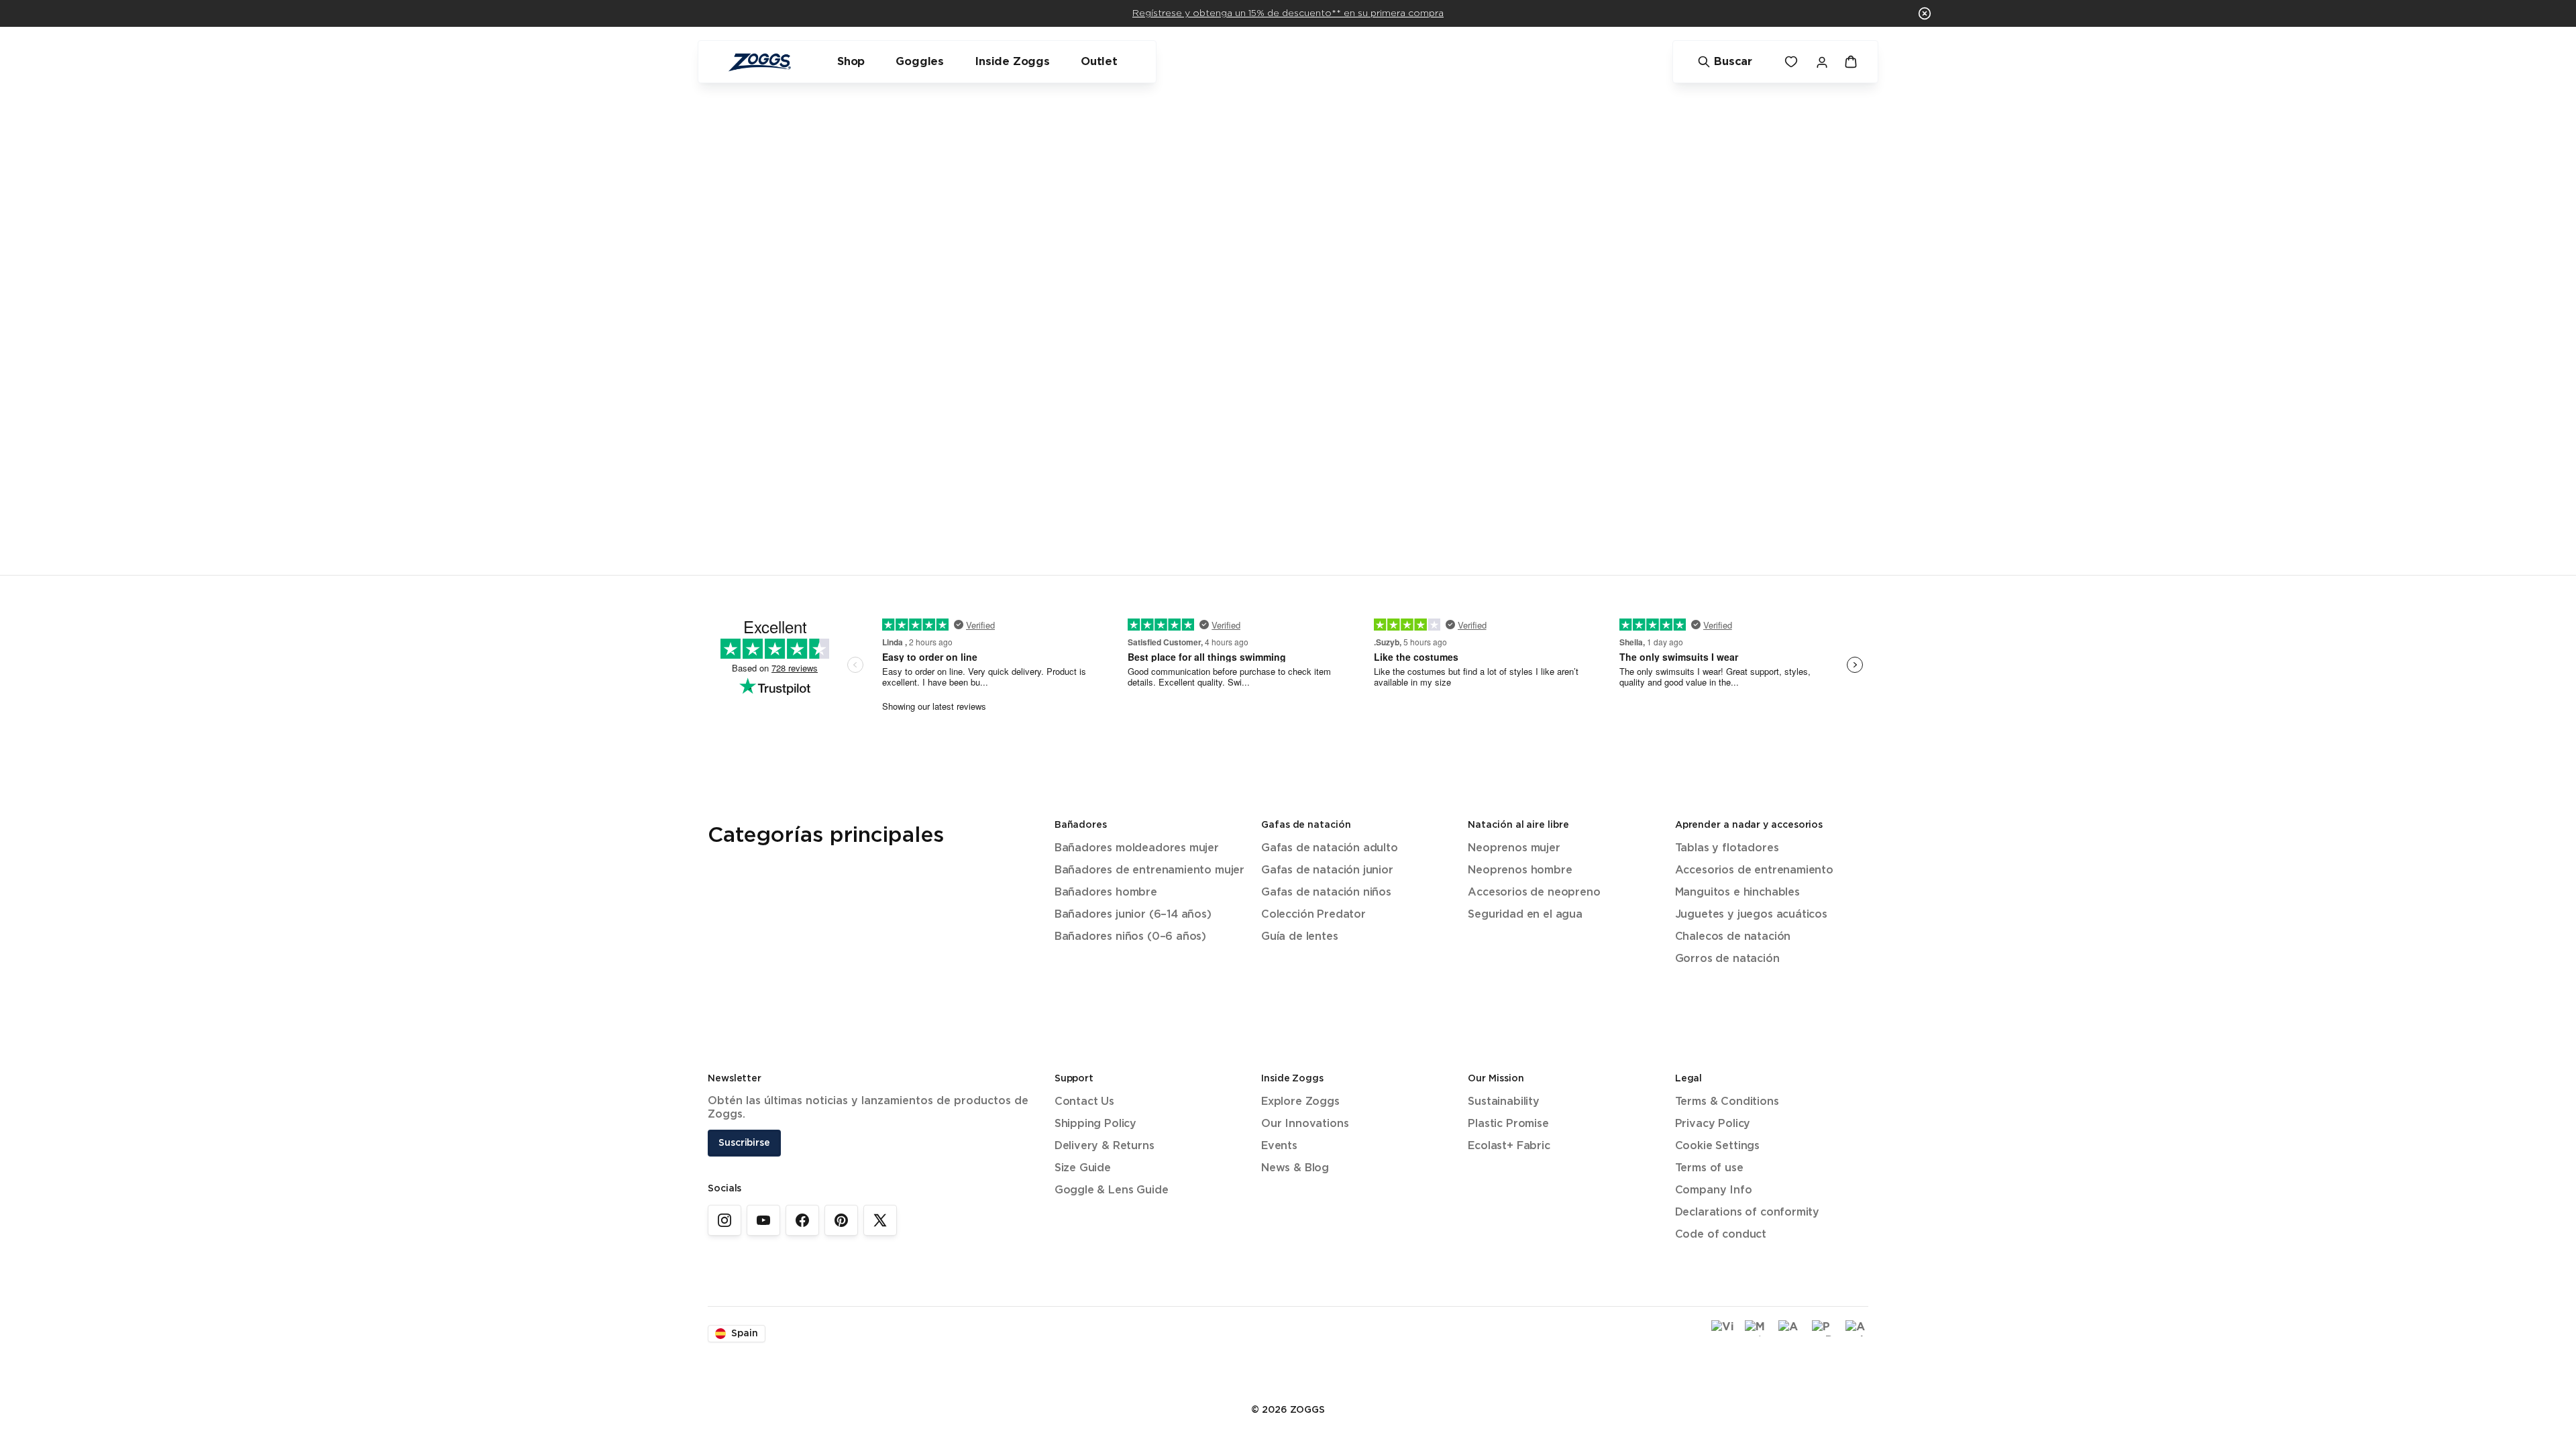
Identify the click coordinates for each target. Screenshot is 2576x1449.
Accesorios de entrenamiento (1754, 870)
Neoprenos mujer (1514, 848)
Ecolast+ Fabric (1509, 1146)
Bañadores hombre (1106, 893)
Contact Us (1084, 1102)
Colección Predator (1313, 915)
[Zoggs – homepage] (759, 62)
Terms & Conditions (1727, 1102)
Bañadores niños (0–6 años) (1130, 937)
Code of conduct (1721, 1235)
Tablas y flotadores (1727, 848)
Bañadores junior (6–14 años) (1133, 915)
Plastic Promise (1508, 1124)
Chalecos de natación (1733, 937)
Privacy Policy (1713, 1124)
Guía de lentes (1300, 937)
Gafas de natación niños (1326, 893)
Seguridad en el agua (1525, 915)
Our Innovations (1305, 1124)
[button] (1925, 13)
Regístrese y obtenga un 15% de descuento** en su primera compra (1288, 13)
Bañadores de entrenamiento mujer (1149, 870)
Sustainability (1504, 1102)
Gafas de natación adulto (1330, 848)
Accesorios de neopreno (1534, 893)
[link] (724, 1220)
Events (1279, 1146)
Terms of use (1709, 1168)
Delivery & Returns (1105, 1146)
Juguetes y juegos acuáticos (1751, 915)
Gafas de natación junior (1327, 870)
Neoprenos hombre (1520, 870)
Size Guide (1083, 1168)
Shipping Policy (1095, 1124)
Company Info (1714, 1190)
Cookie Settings (1717, 1146)
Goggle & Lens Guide (1112, 1190)
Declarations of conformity (1747, 1213)
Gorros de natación (1727, 959)
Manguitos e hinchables (1737, 893)
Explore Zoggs (1300, 1102)
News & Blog (1295, 1168)
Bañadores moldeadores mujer (1137, 848)
